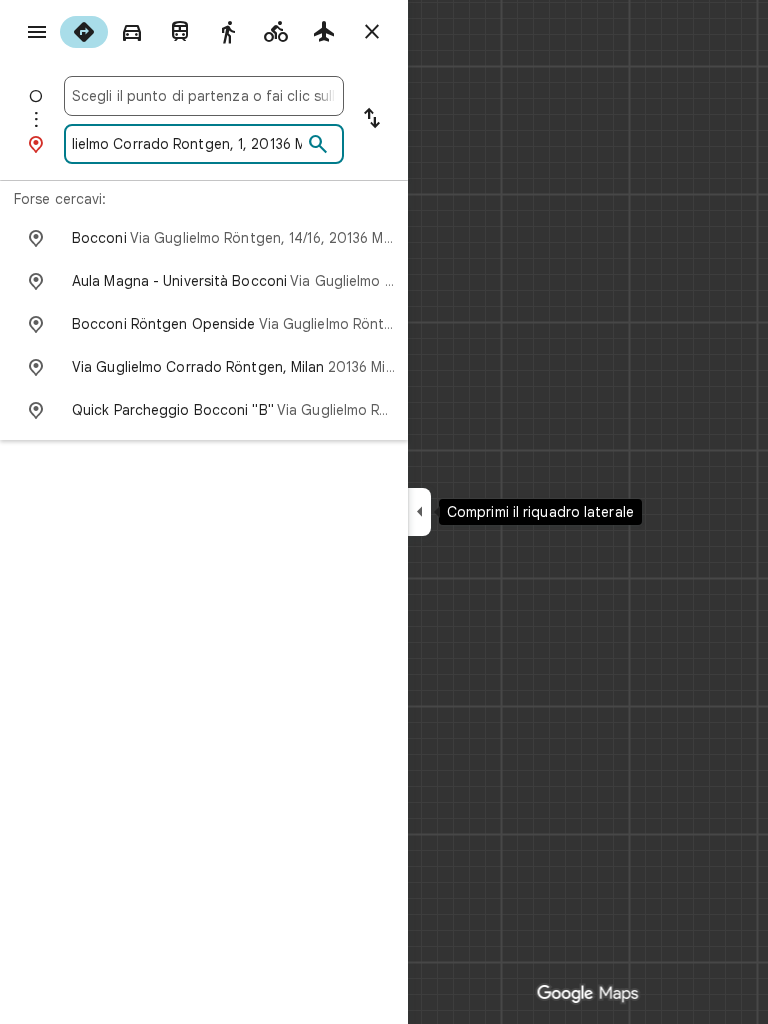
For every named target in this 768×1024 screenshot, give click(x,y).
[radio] (84, 32)
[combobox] (204, 96)
